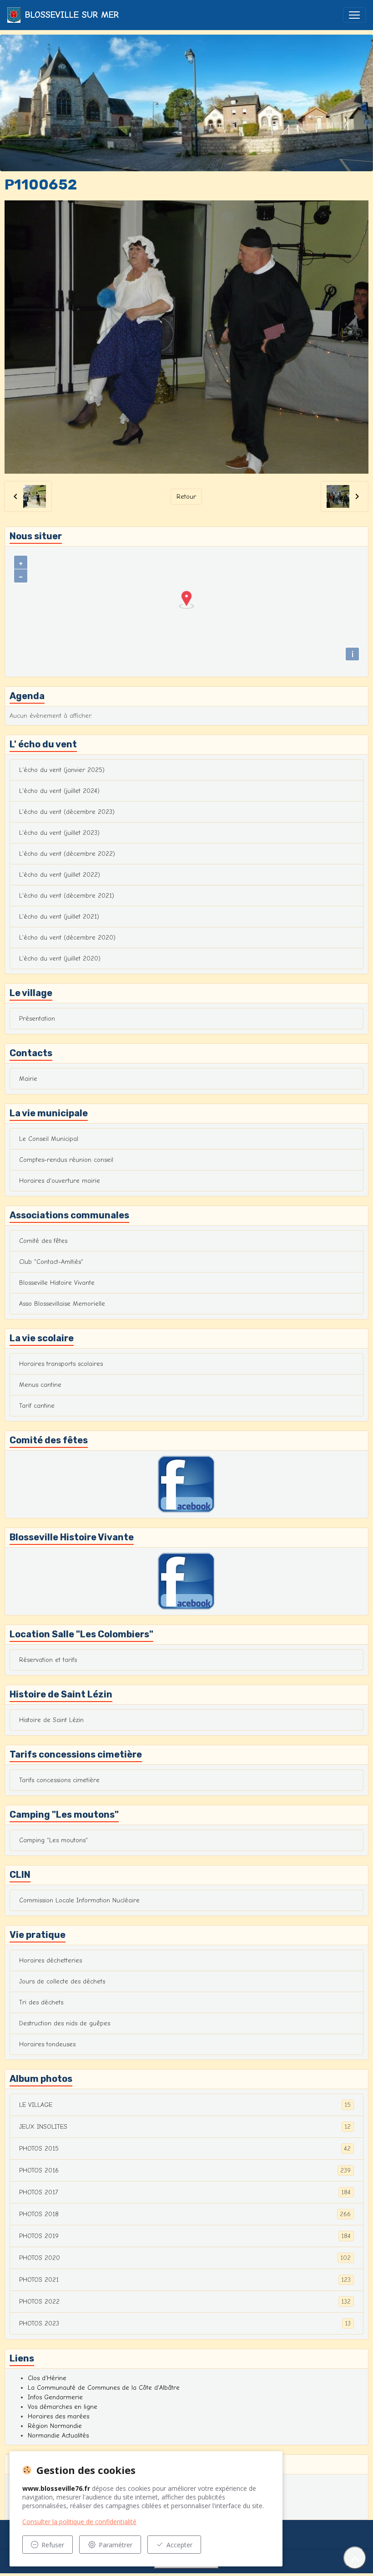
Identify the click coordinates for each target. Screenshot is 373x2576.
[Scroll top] (355, 2558)
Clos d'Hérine (47, 2378)
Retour (186, 497)
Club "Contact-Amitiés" (51, 1262)
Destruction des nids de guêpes (65, 2023)
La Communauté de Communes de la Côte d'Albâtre (104, 2388)
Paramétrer (116, 2545)
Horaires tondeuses (47, 2044)
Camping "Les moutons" (53, 1840)
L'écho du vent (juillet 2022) (60, 875)
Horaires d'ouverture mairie (60, 1181)
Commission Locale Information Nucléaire (79, 1900)
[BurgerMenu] (354, 15)
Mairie (28, 1079)
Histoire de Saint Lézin (51, 1720)
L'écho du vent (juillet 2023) (59, 833)
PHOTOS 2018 (185, 2214)
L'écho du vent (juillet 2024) (59, 791)
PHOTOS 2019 (185, 2236)
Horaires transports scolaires (61, 1364)
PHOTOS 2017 (185, 2193)
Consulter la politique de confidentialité (79, 2522)
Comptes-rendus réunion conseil (66, 1160)
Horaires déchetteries (50, 1960)
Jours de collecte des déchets (62, 1981)
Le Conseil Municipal (49, 1139)
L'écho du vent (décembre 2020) (67, 938)
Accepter (179, 2545)
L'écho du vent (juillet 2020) (60, 958)
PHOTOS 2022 (185, 2302)
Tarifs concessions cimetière (59, 1780)
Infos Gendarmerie (55, 2397)
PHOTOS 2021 (185, 2280)
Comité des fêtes (43, 1241)
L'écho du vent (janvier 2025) (62, 770)
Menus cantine (40, 1385)
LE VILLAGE (185, 2105)
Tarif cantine (37, 1406)
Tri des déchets (41, 2002)
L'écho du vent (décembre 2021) (67, 896)
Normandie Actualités (58, 2435)
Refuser (53, 2545)
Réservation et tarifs (48, 1660)
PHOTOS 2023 (185, 2324)
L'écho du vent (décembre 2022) (67, 854)
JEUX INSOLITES (185, 2127)
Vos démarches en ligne (63, 2407)
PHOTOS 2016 (185, 2171)
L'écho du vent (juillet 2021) (59, 917)
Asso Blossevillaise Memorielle (62, 1304)
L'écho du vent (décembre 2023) (67, 812)
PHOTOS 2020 (185, 2258)
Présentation (37, 1019)
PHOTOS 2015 (185, 2149)
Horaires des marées (58, 2416)
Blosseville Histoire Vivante (57, 1283)
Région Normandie (55, 2426)
